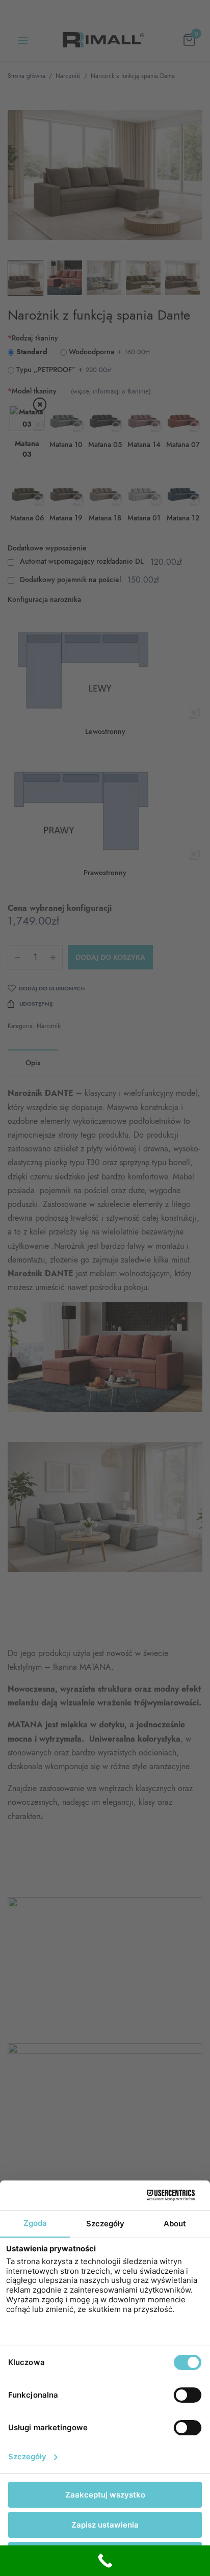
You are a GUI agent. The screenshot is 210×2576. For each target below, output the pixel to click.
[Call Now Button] (105, 2561)
